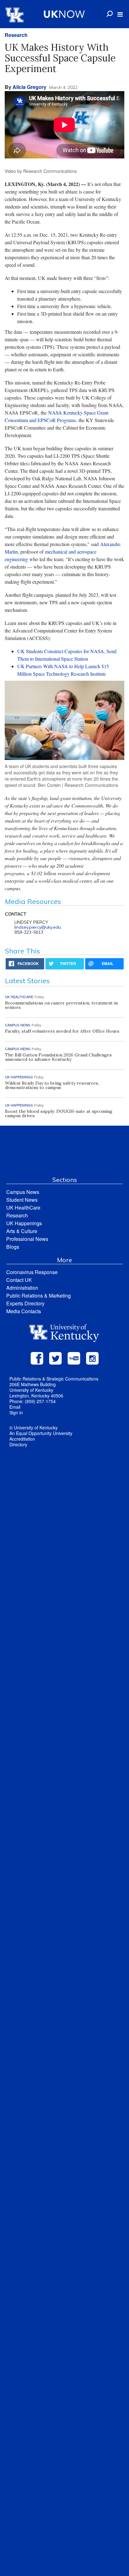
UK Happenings (24, 1223)
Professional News (27, 1239)
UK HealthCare (23, 1208)
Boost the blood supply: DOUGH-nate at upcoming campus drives (59, 1113)
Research (16, 35)
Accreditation (22, 1439)
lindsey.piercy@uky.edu (38, 927)
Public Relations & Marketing (39, 1296)
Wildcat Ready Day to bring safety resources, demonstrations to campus (52, 1085)
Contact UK (19, 1280)
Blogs (13, 1247)
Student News (22, 1200)
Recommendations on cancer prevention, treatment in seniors (61, 1005)
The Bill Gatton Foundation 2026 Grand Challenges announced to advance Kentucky (58, 1057)
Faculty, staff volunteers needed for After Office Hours (62, 1031)
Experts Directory (25, 1303)
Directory (18, 1444)
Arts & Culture (22, 1231)
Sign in (16, 1412)
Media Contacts (24, 1311)
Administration (22, 1288)
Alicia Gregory (29, 87)
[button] (120, 14)
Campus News (23, 1192)
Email (15, 1407)
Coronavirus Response (32, 1272)
